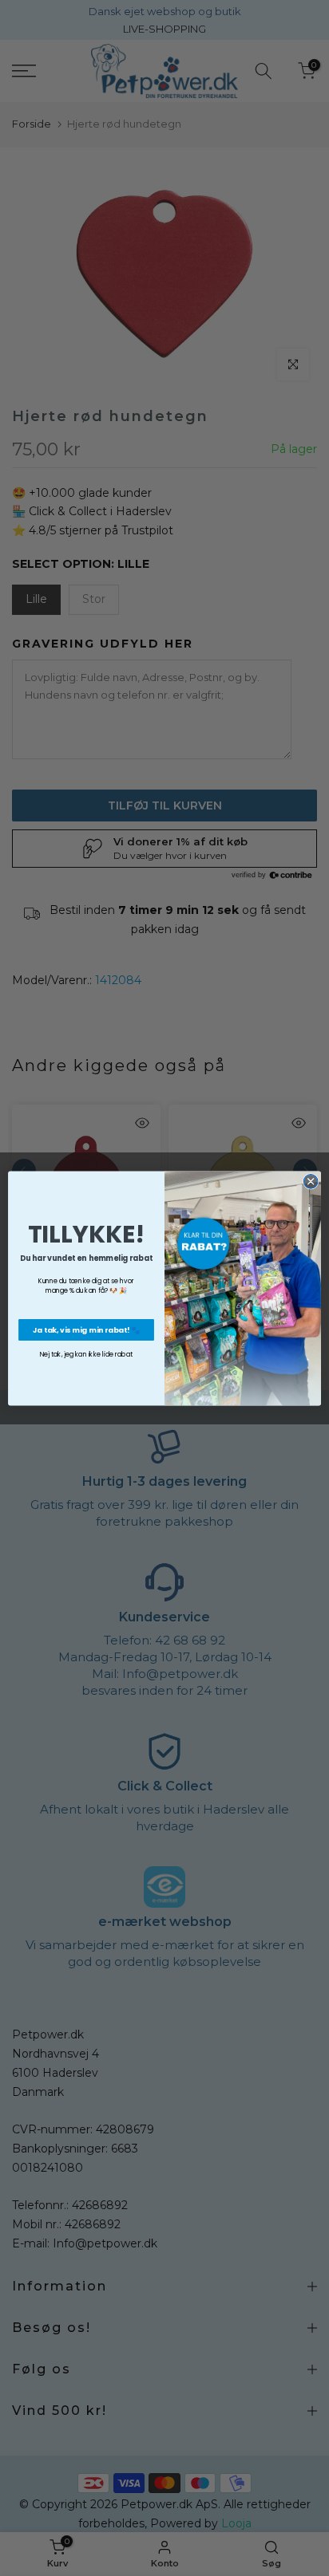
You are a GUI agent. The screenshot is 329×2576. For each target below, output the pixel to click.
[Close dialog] (311, 1181)
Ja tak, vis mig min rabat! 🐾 (87, 1329)
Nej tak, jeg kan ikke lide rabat (87, 1354)
